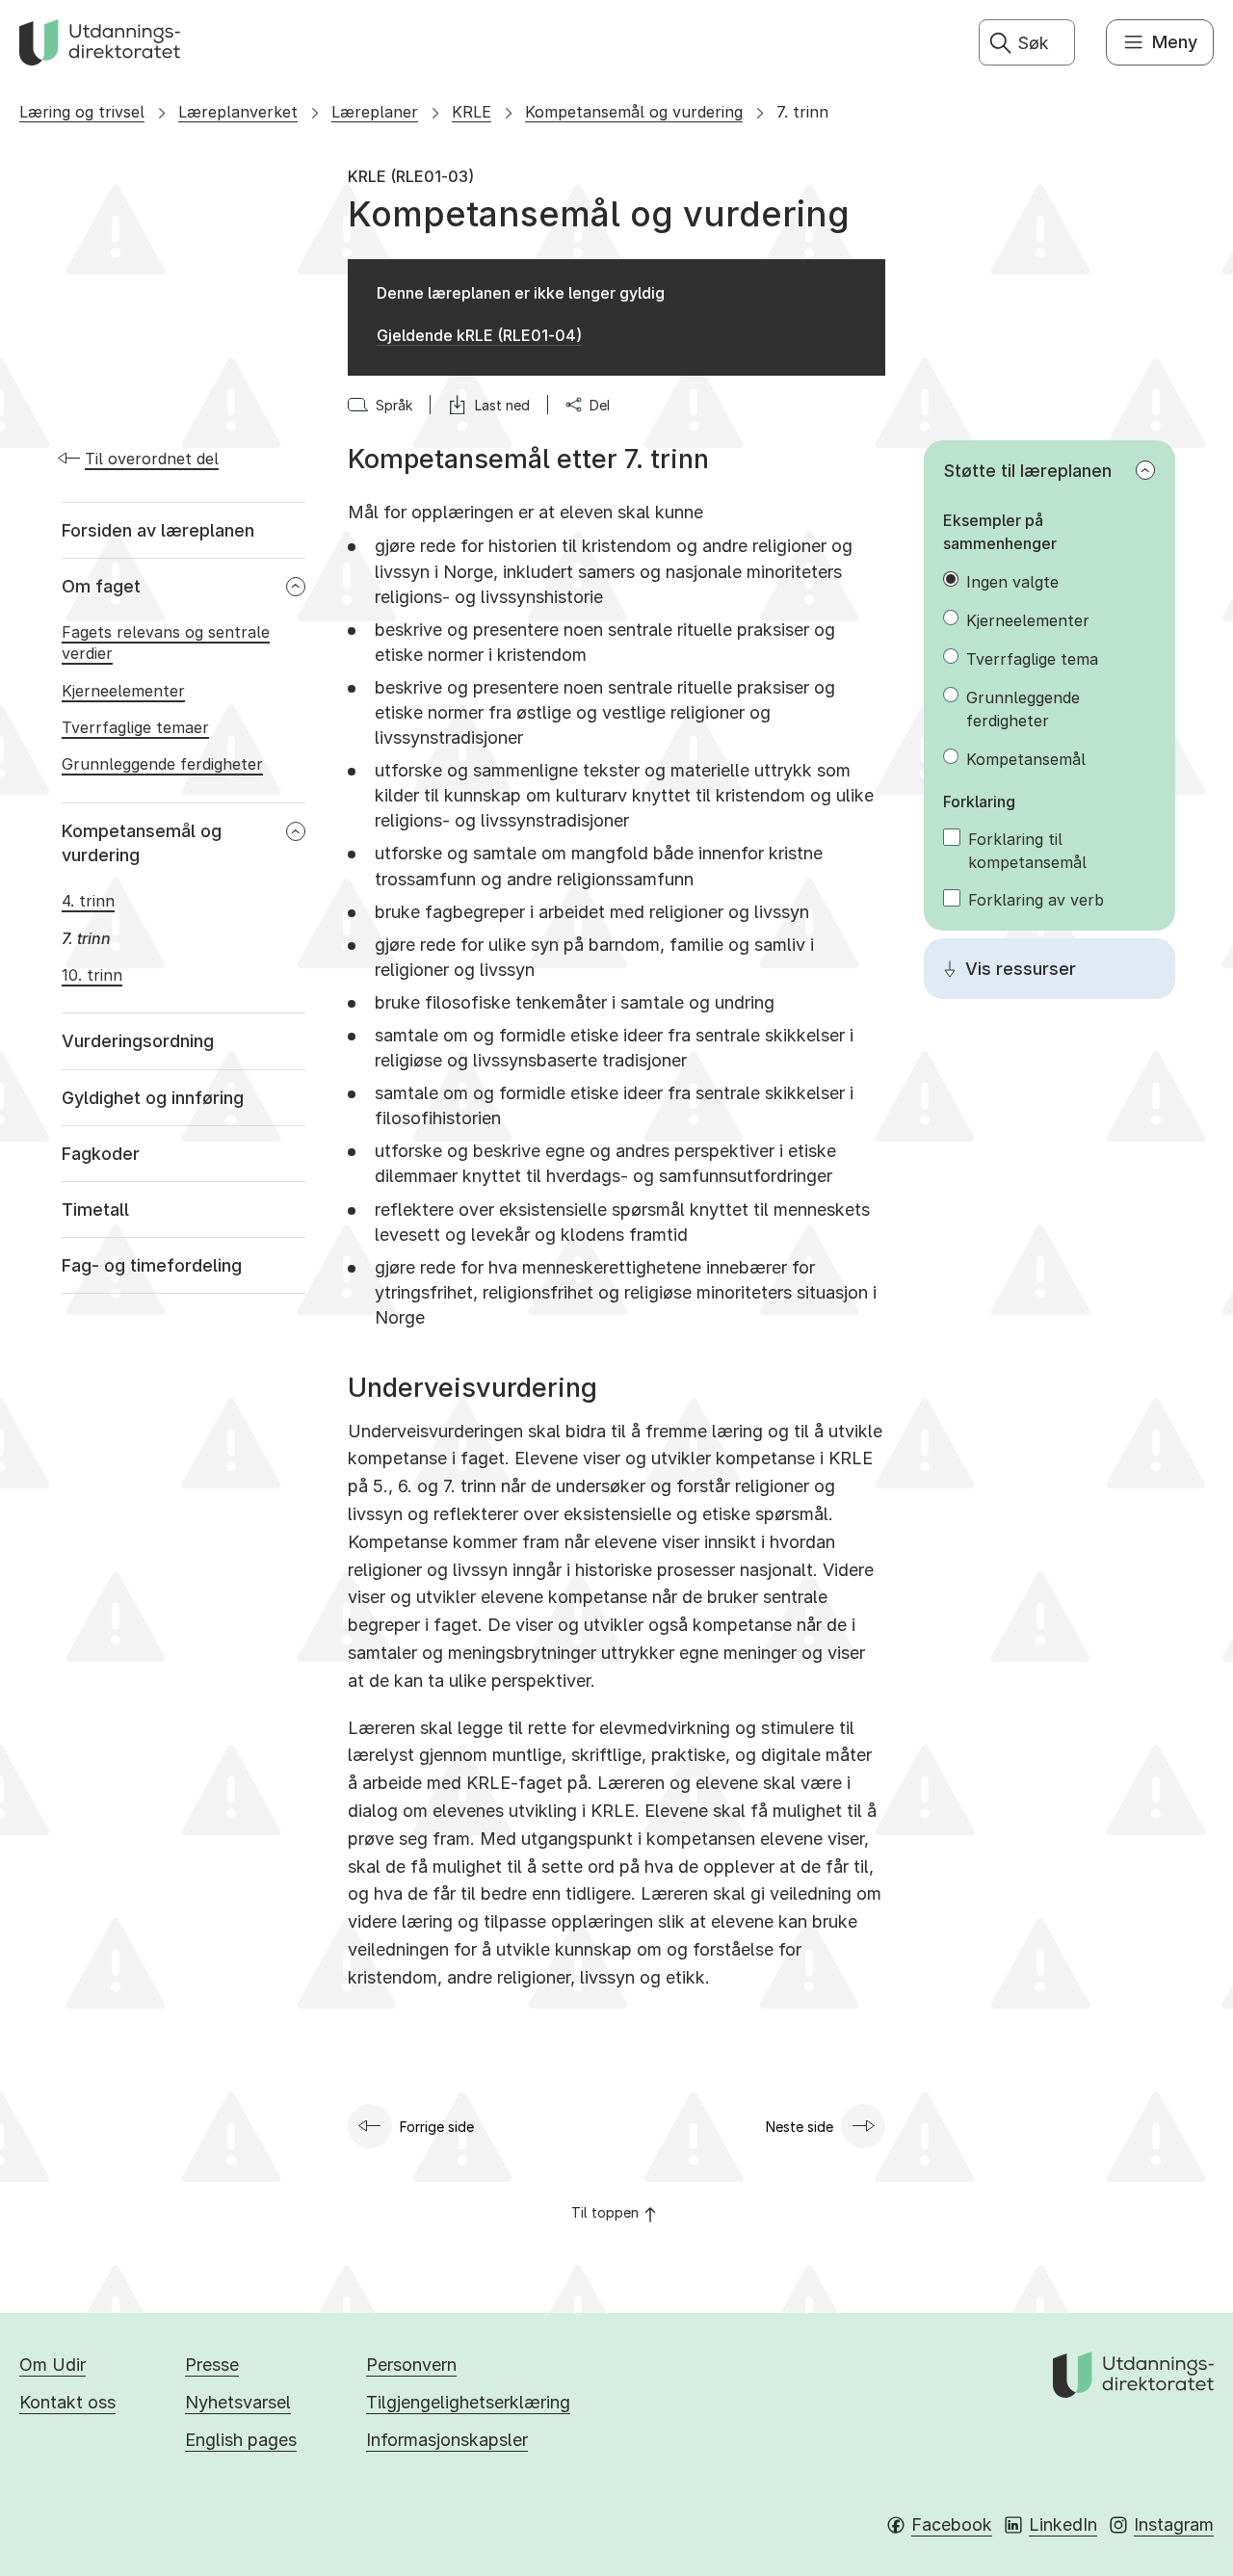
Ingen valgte (1012, 582)
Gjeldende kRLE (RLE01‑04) (479, 335)
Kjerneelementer (1028, 620)
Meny (1175, 42)
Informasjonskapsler (447, 2440)
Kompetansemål (1026, 759)
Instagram (1174, 2524)
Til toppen (605, 2212)
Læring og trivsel (82, 112)
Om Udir (52, 2365)
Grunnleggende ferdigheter (1023, 709)
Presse (212, 2365)
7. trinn (802, 112)
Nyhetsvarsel (238, 2402)
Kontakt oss (67, 2402)
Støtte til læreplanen (1028, 471)
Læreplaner (375, 112)
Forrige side (437, 2127)
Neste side (800, 2127)
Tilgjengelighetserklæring (468, 2402)
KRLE (472, 112)
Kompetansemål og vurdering (634, 112)
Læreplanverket (238, 112)
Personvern (411, 2365)
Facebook (952, 2524)
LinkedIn (1063, 2524)
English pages (241, 2440)
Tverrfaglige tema (1032, 659)
